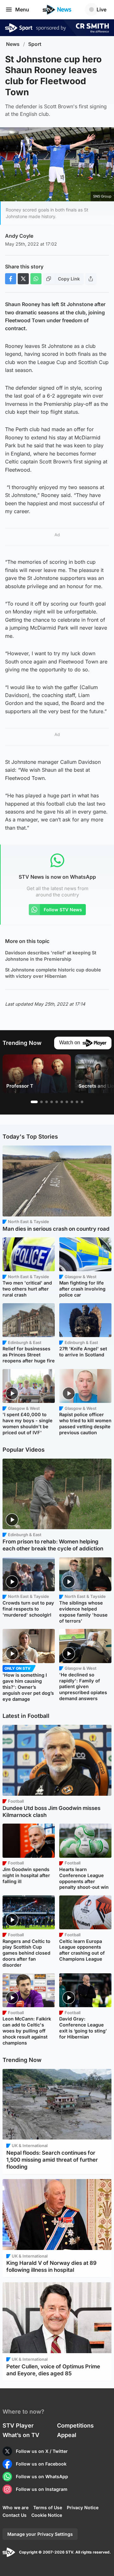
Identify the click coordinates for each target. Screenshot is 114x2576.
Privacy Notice (83, 2507)
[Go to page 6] (62, 1102)
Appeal (67, 2435)
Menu (22, 9)
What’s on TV (21, 2435)
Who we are (16, 2507)
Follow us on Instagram (42, 2489)
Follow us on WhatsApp (42, 2476)
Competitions (75, 2425)
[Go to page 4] (52, 1102)
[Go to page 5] (57, 1102)
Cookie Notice (47, 2515)
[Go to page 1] (34, 1102)
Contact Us (15, 2515)
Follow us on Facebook (41, 2464)
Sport (35, 44)
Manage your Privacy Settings (40, 2534)
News (13, 44)
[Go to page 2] (41, 1102)
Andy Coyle (19, 236)
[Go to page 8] (72, 1102)
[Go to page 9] (77, 1102)
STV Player (18, 2425)
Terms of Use (48, 2507)
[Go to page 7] (67, 1102)
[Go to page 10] (82, 1102)
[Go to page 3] (47, 1102)
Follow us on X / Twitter (42, 2451)
